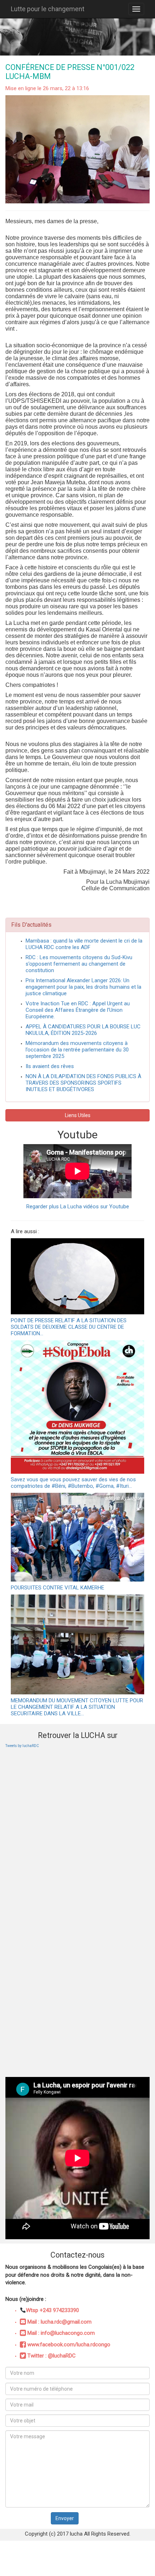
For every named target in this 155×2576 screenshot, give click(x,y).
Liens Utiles (78, 1115)
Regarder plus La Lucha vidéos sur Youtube (78, 1207)
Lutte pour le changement (48, 9)
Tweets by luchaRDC (22, 1746)
